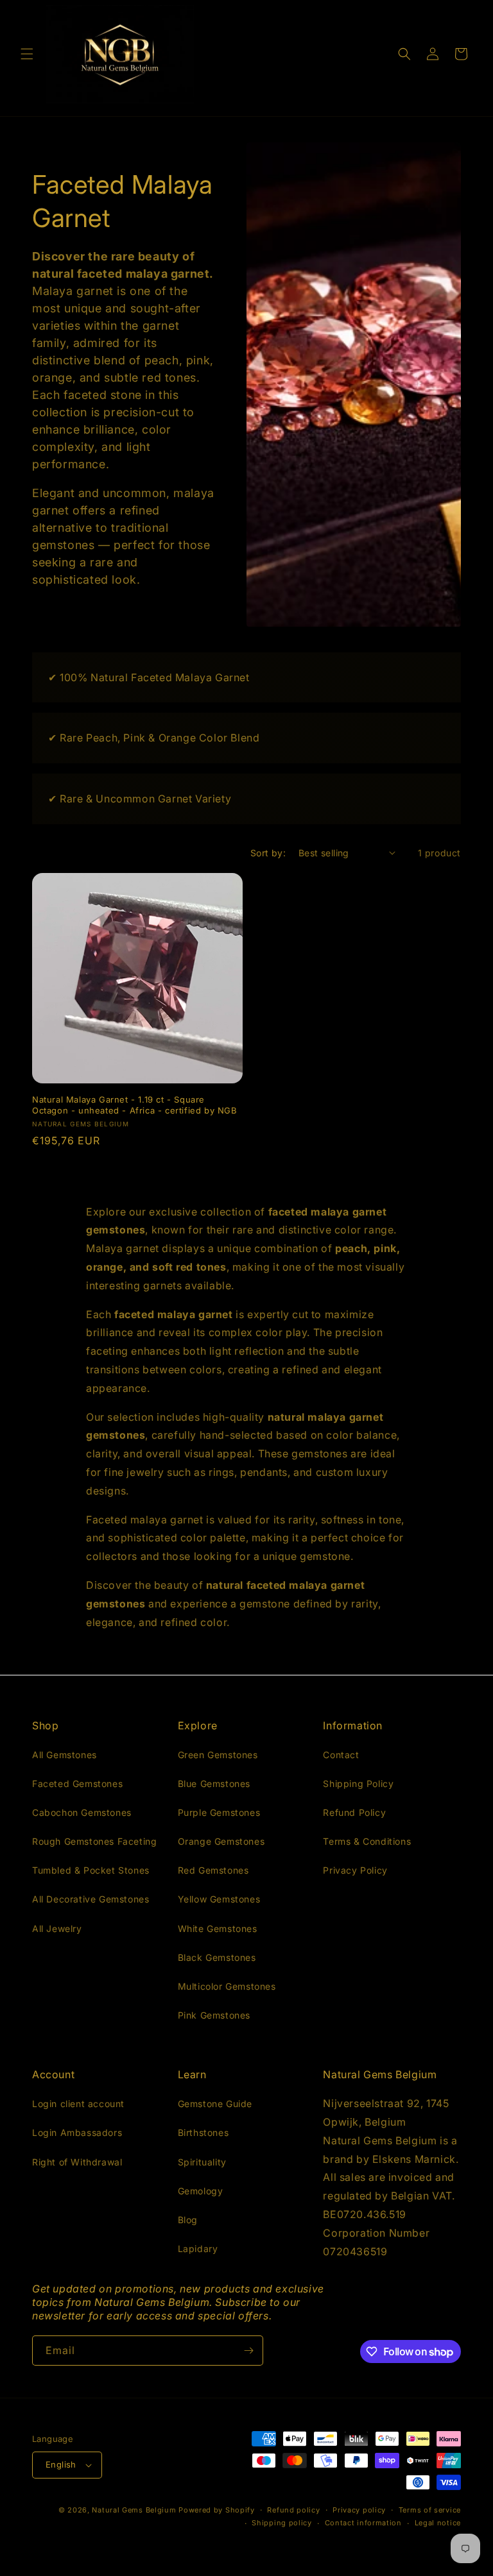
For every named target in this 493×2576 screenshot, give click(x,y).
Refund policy (293, 2510)
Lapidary (198, 2249)
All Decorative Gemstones (91, 1899)
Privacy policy (359, 2510)
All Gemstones (65, 1755)
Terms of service (430, 2510)
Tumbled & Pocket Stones (91, 1870)
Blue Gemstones (214, 1784)
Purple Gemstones (219, 1812)
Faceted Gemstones (77, 1784)
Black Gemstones (217, 1957)
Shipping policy (282, 2523)
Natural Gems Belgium (134, 2510)
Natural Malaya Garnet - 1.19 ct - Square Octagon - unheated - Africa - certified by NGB (135, 1105)
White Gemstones (218, 1928)
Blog (188, 2220)
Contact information (363, 2523)
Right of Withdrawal (77, 2162)
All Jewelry (57, 1928)
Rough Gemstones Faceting (94, 1841)
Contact (341, 1755)
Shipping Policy (358, 1784)
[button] (27, 54)
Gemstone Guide (215, 2104)
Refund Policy (354, 1812)
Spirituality (202, 2162)
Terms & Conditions (367, 1841)
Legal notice (438, 2523)
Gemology (201, 2191)
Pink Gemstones (214, 2015)
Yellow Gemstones (219, 1899)
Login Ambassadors (77, 2132)
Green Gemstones (218, 1755)
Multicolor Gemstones (227, 1986)
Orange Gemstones (221, 1841)
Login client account (78, 2104)
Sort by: (268, 853)
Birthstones (203, 2132)
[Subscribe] (248, 2351)
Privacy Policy (355, 1870)
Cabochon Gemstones (82, 1812)
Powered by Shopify (217, 2510)
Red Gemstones (213, 1870)
